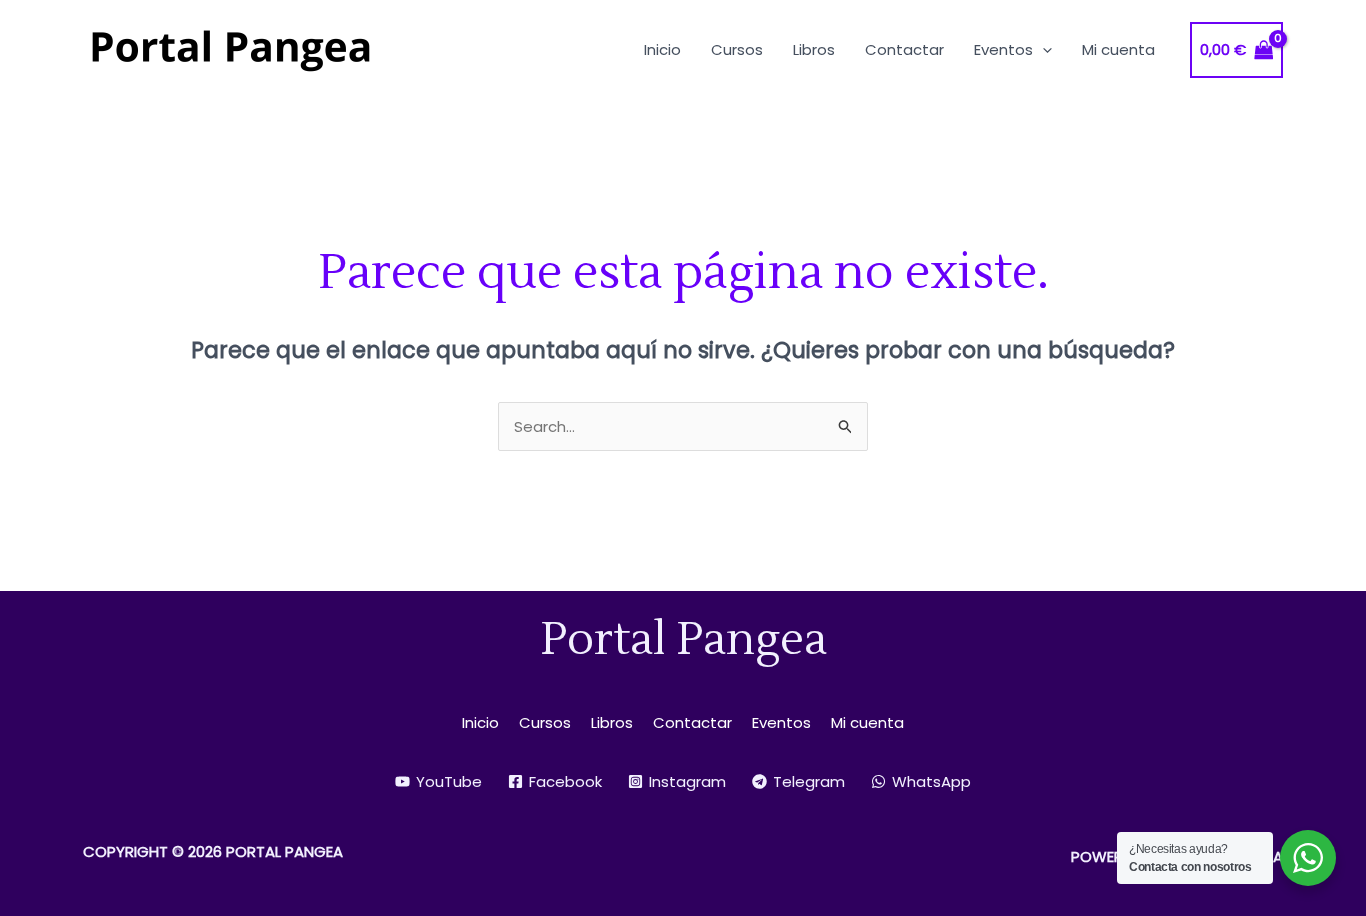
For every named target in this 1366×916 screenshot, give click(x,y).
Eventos (781, 722)
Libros (612, 722)
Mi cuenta (867, 722)
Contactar (692, 722)
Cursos (545, 722)
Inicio (480, 722)
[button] (1042, 49)
